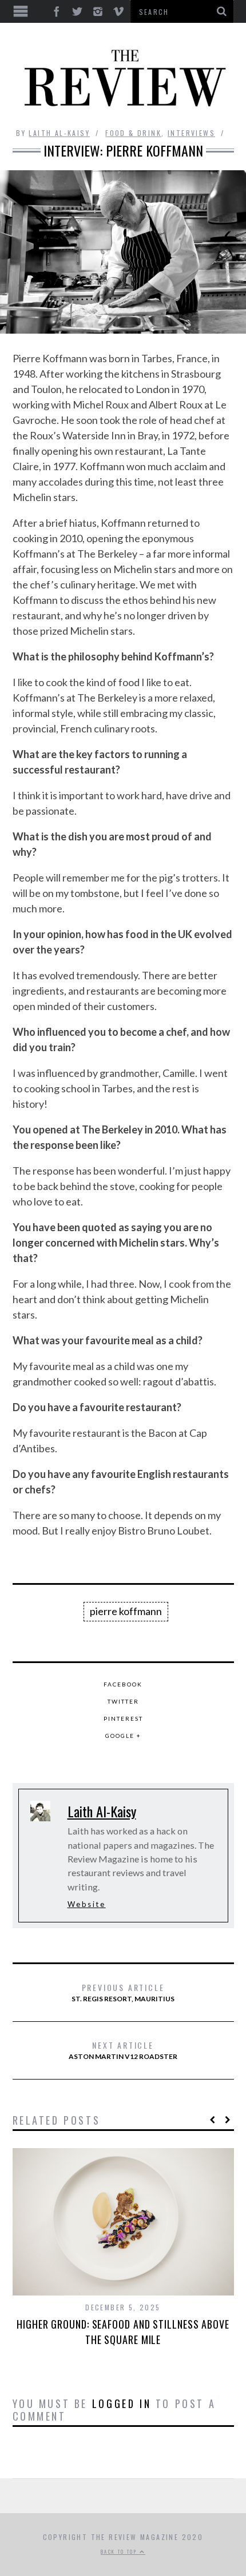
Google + (123, 1736)
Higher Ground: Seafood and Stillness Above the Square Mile (123, 2332)
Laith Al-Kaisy (59, 133)
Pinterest (123, 1718)
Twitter (123, 1701)
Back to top (120, 2551)
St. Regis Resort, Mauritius (123, 1992)
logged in (122, 2403)
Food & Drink (133, 133)
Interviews (191, 133)
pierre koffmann (126, 1611)
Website (87, 1904)
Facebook (123, 1684)
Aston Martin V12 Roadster (123, 2050)
